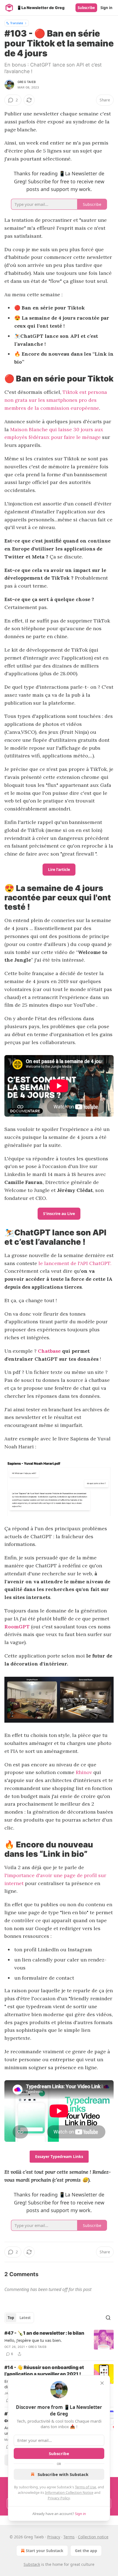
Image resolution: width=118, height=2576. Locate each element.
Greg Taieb (27, 82)
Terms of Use (85, 2487)
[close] (102, 2383)
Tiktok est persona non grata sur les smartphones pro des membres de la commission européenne (56, 400)
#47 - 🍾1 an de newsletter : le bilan (44, 2333)
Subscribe (86, 8)
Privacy (54, 2537)
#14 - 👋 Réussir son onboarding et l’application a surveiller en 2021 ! (44, 2371)
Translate (17, 23)
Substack (32, 2564)
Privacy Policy (59, 2498)
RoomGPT (17, 1627)
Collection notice (93, 2537)
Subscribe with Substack (63, 2474)
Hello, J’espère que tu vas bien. (33, 2340)
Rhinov (84, 1772)
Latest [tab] (25, 2318)
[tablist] (19, 2318)
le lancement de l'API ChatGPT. (75, 1263)
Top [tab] (11, 2318)
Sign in (106, 8)
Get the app (86, 2551)
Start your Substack (45, 2551)
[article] (59, 2343)
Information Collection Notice (69, 2492)
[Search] (108, 2318)
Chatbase (49, 1351)
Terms (69, 2537)
